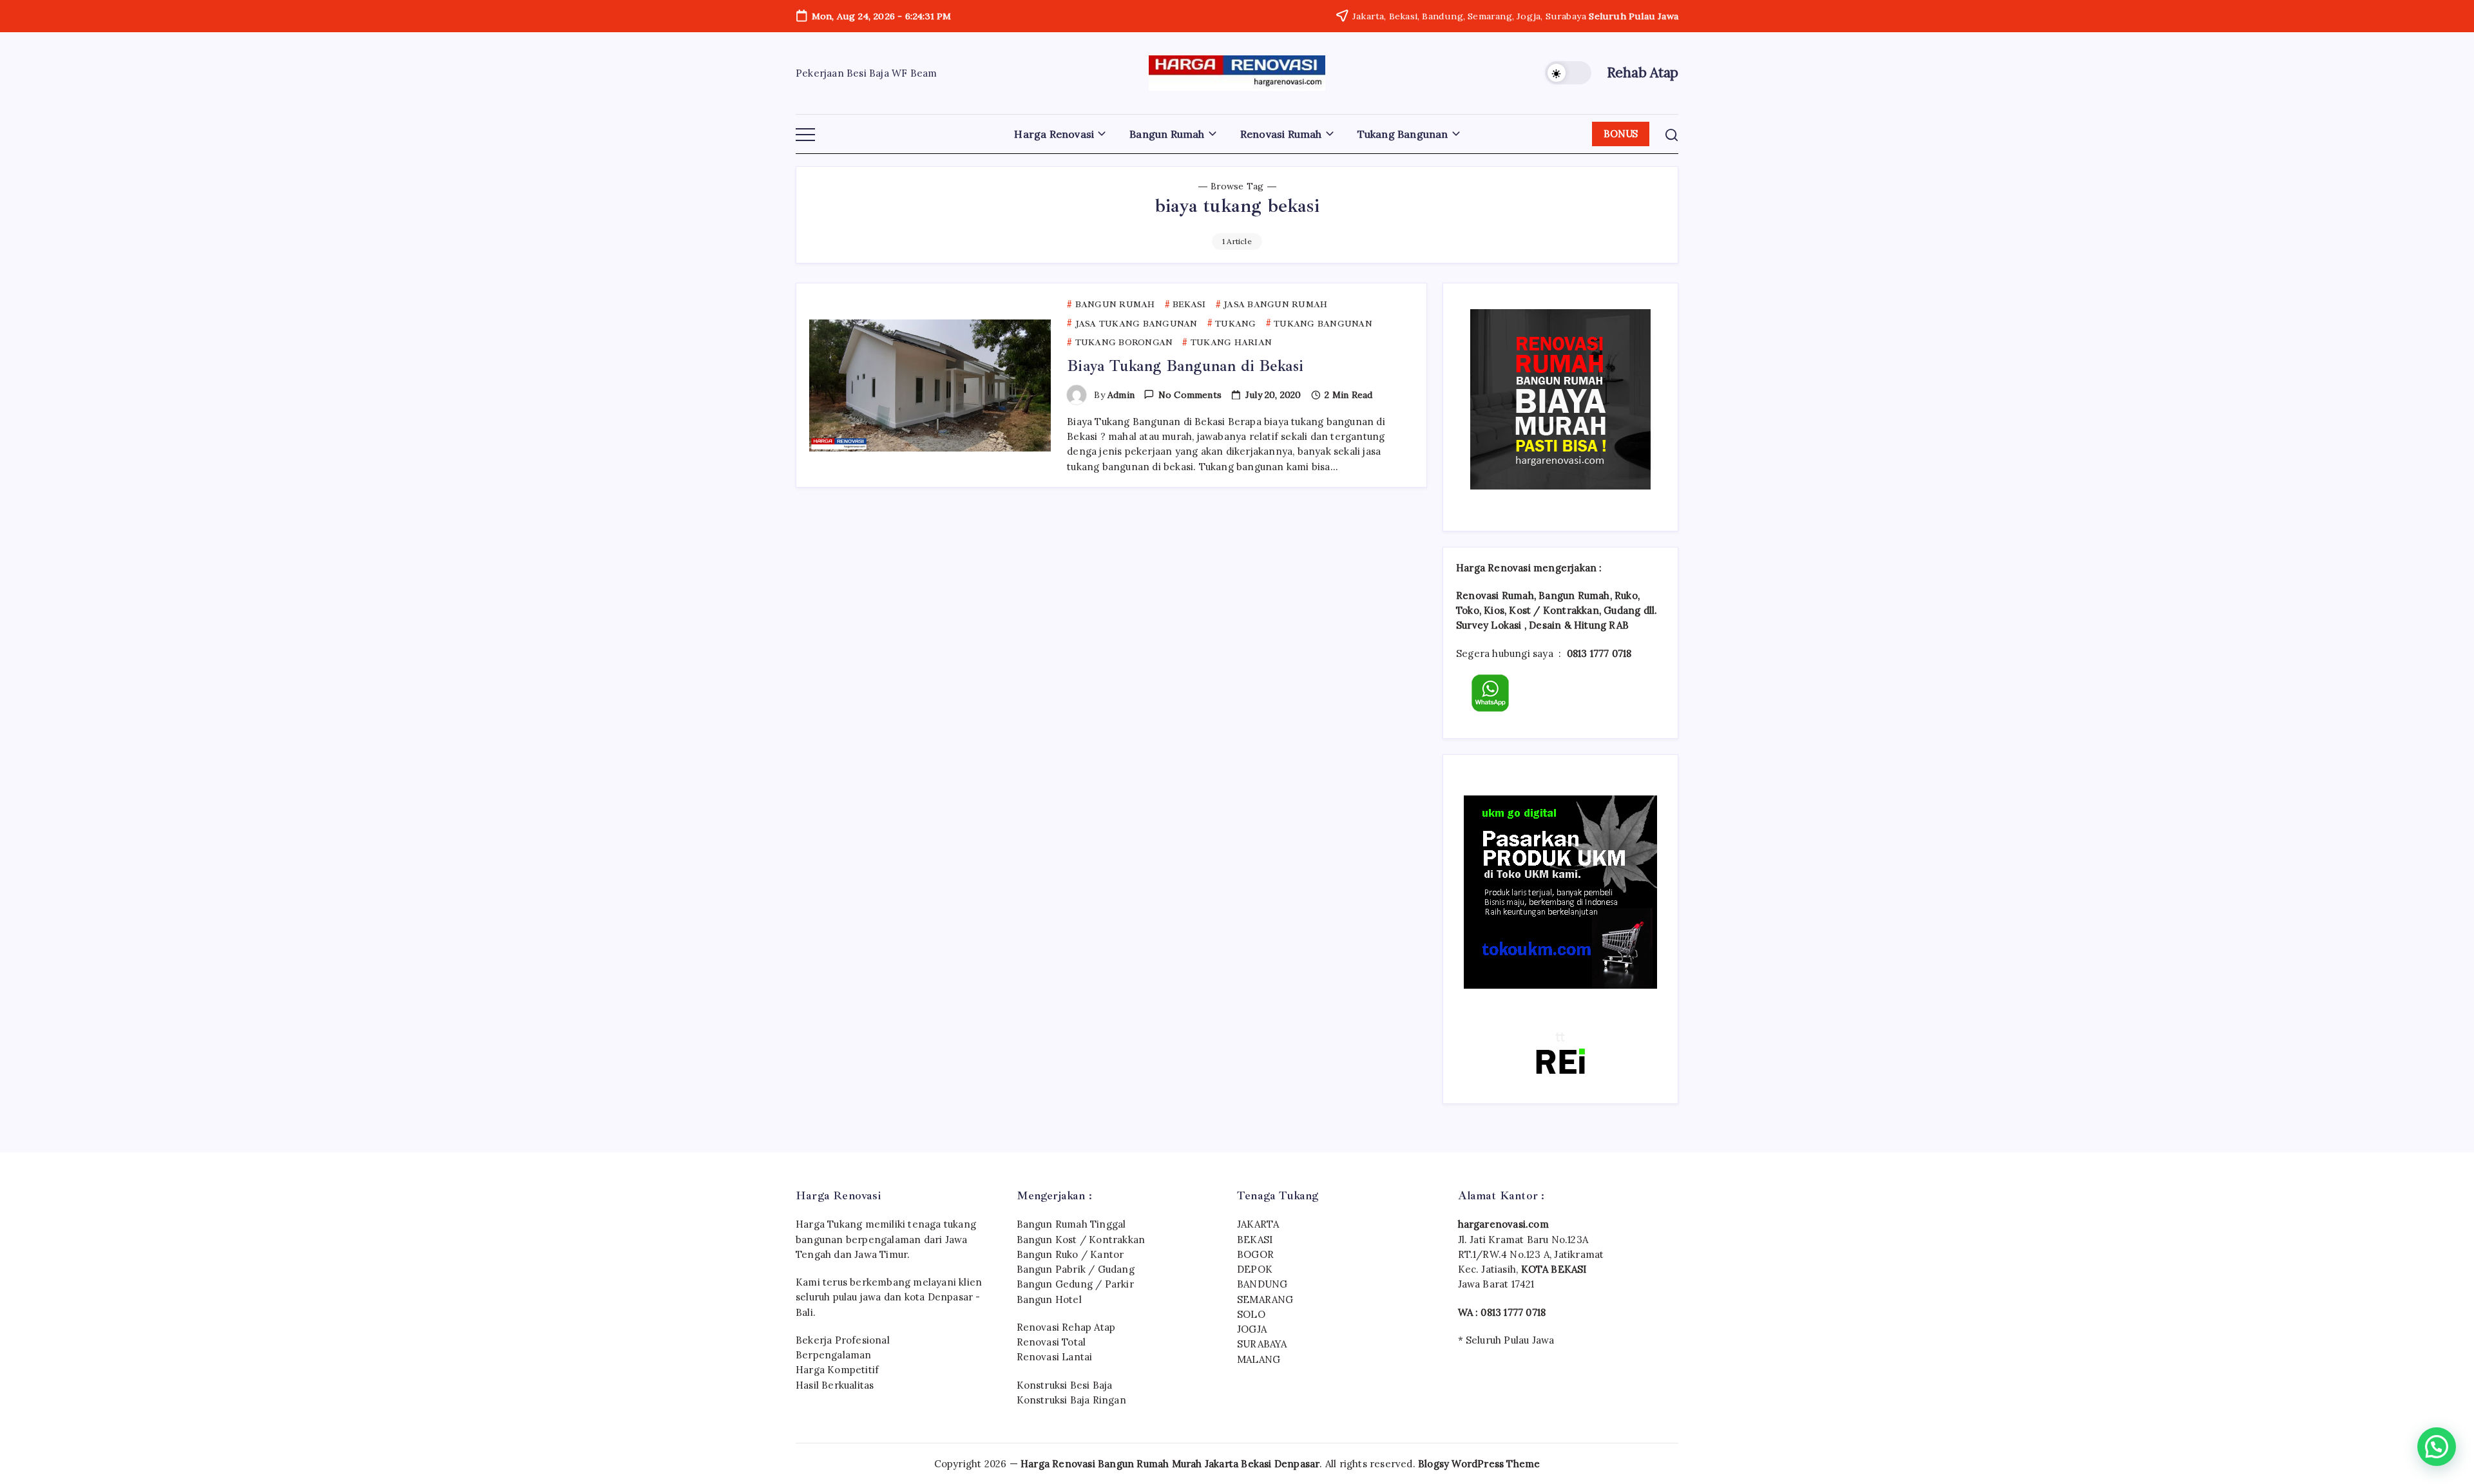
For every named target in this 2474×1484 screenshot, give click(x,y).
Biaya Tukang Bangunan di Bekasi (1185, 366)
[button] (1568, 73)
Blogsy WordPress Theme (1479, 1464)
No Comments (1190, 395)
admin (1121, 395)
